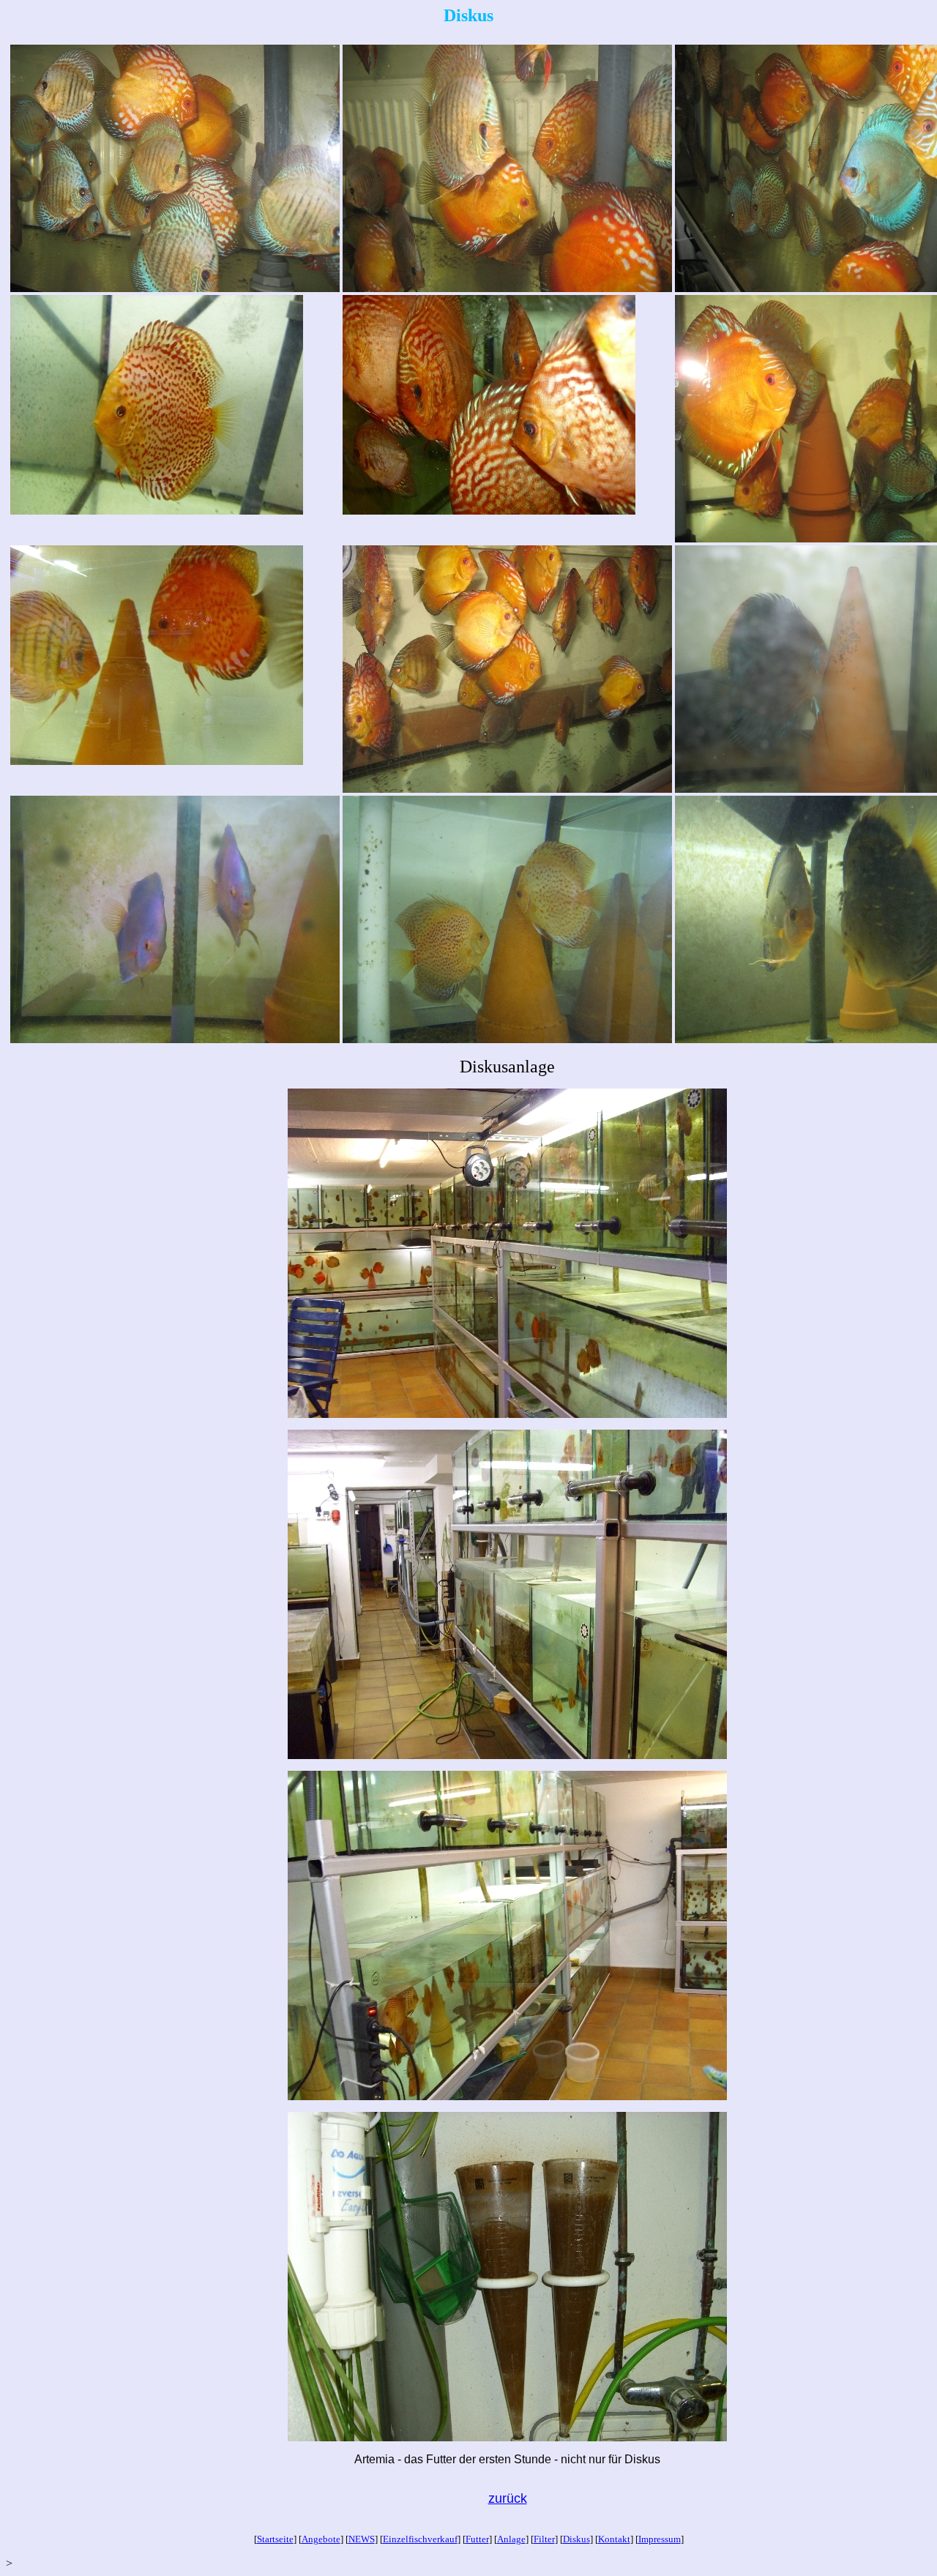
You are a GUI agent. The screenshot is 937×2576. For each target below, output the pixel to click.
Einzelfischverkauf (420, 2539)
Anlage (511, 2539)
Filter (544, 2539)
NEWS (362, 2539)
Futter (477, 2539)
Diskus (576, 2539)
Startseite (275, 2539)
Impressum (660, 2539)
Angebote (321, 2539)
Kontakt (614, 2539)
